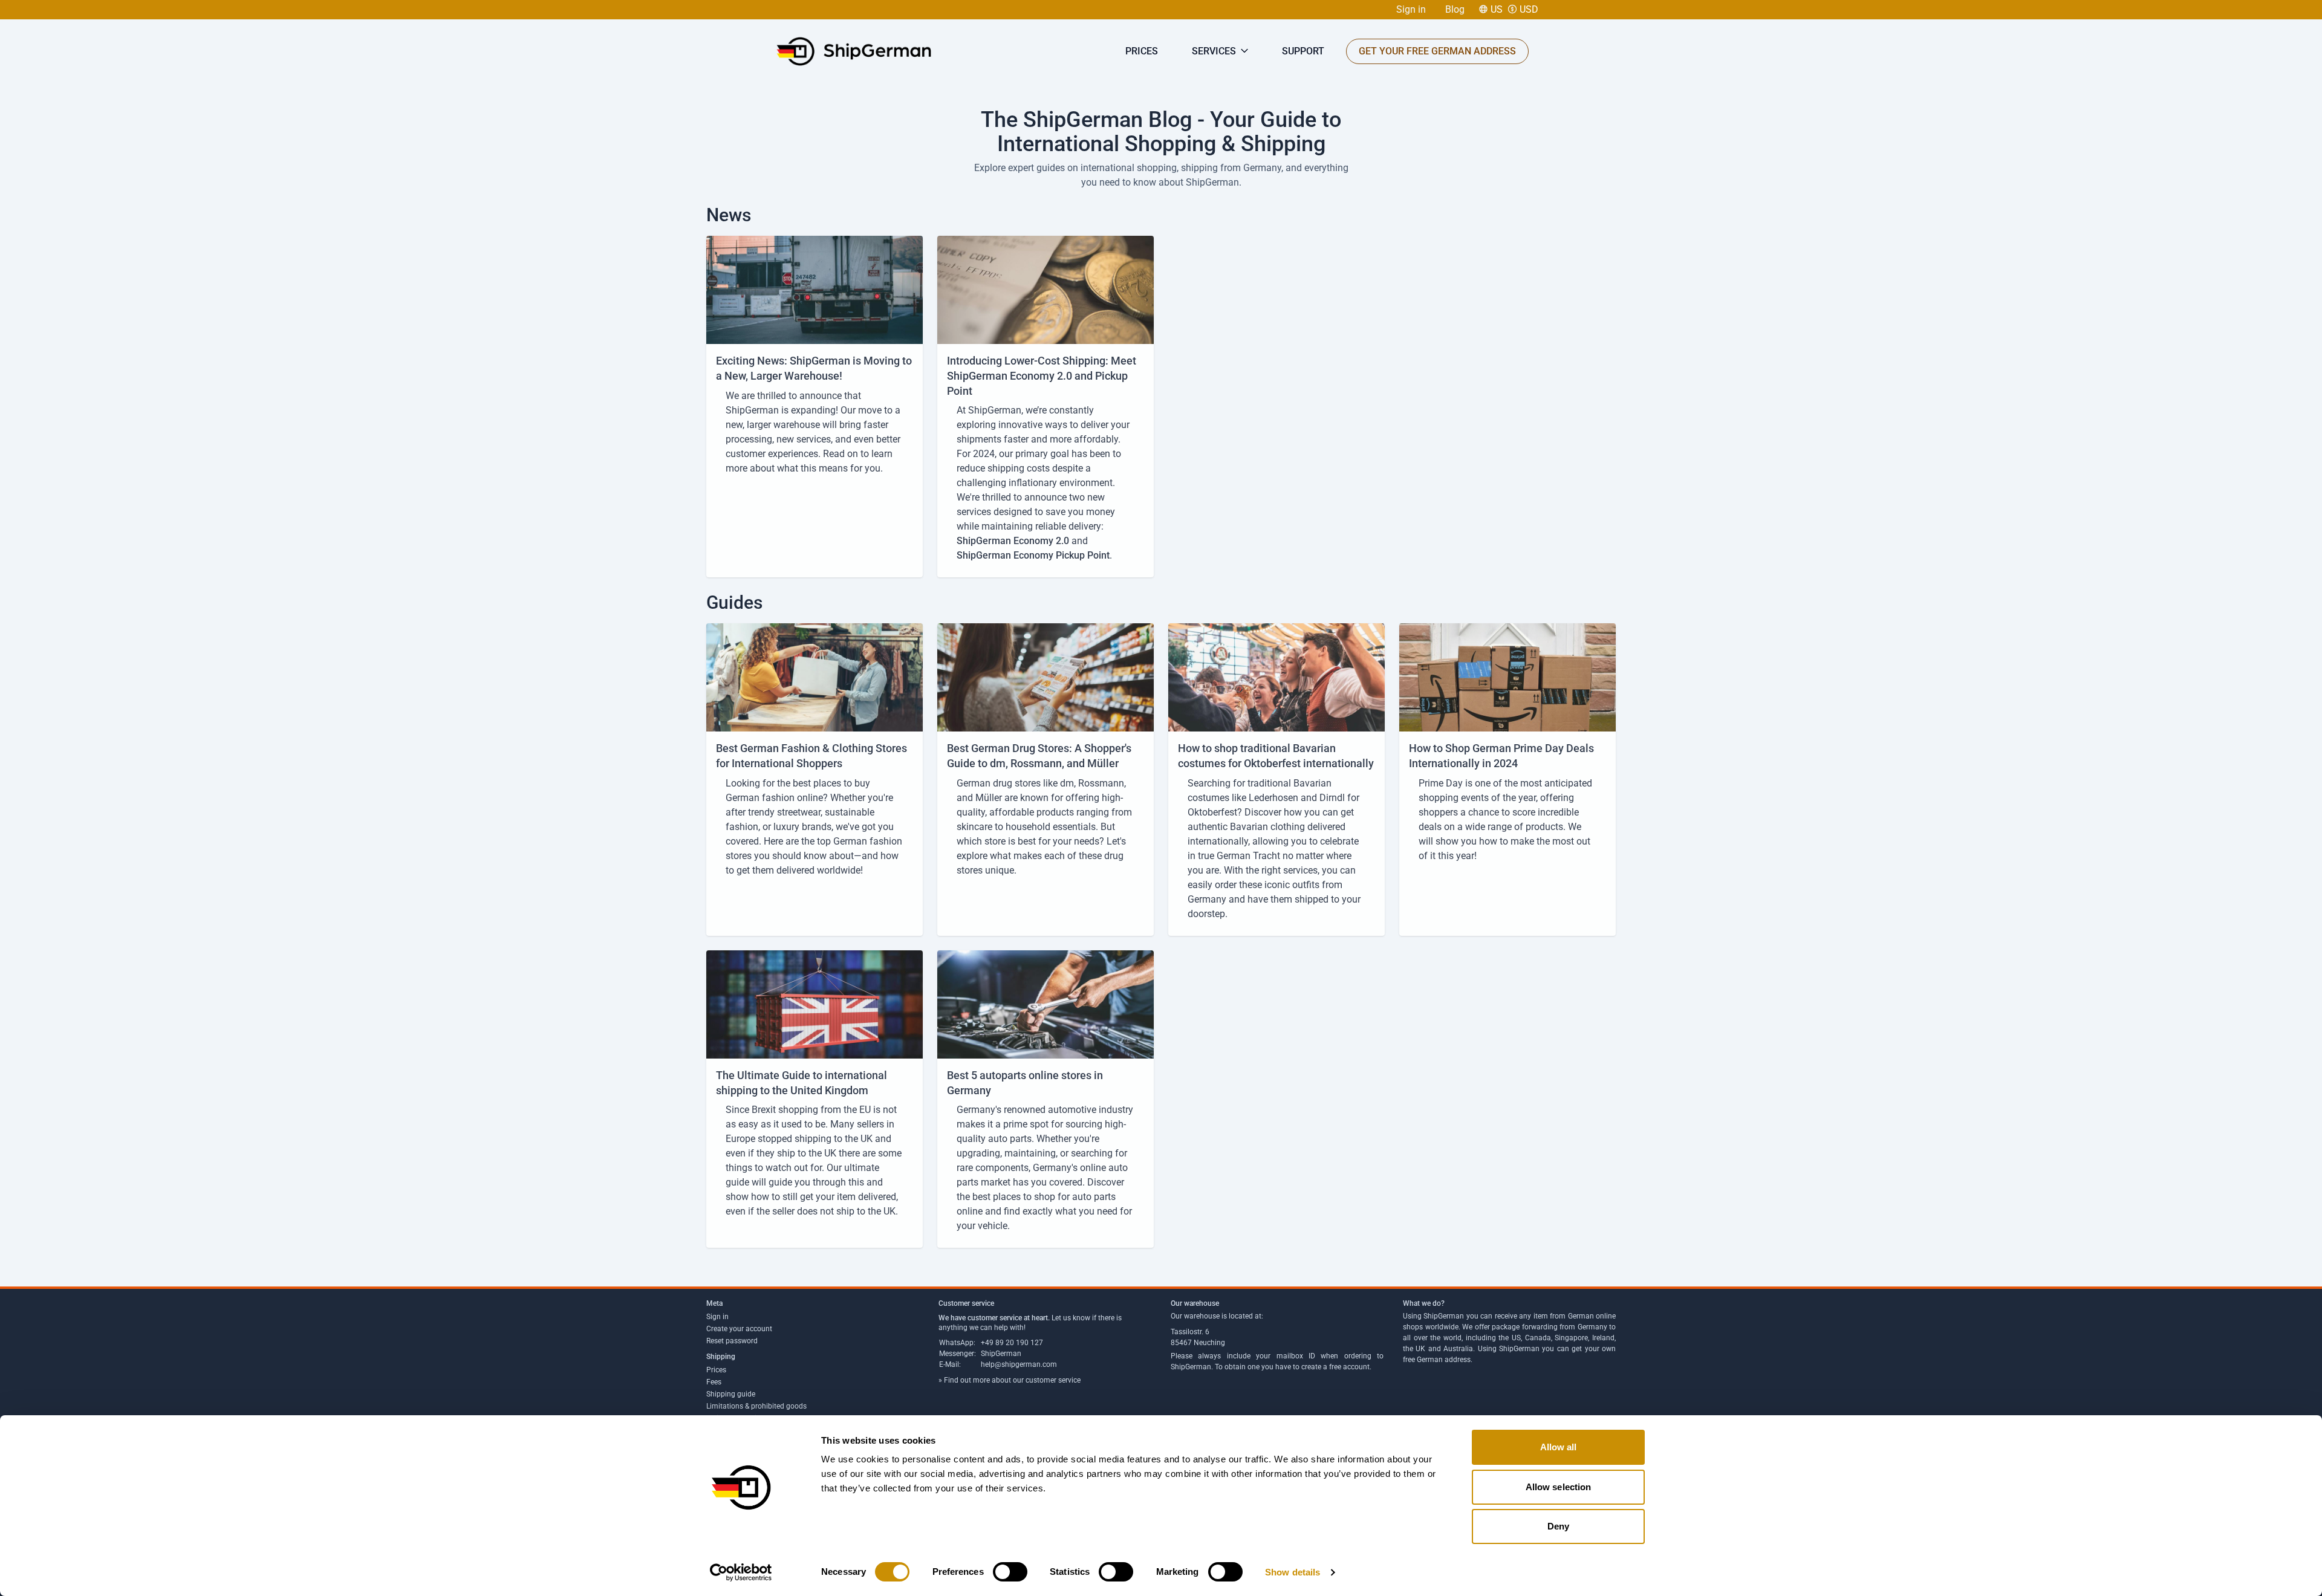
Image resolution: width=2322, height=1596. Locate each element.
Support (1303, 51)
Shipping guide (731, 1394)
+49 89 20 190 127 (1012, 1343)
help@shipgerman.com (1019, 1364)
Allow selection (1559, 1487)
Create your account (739, 1329)
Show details (1293, 1572)
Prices (1142, 51)
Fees (714, 1382)
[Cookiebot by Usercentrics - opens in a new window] (741, 1572)
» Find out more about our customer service (1010, 1380)
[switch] (1010, 1572)
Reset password (732, 1341)
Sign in (1411, 9)
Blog (1455, 9)
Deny (1558, 1526)
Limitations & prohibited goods (756, 1406)
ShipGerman (1001, 1354)
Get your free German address (1437, 51)
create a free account (1335, 1367)
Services (1215, 51)
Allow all (1559, 1447)
